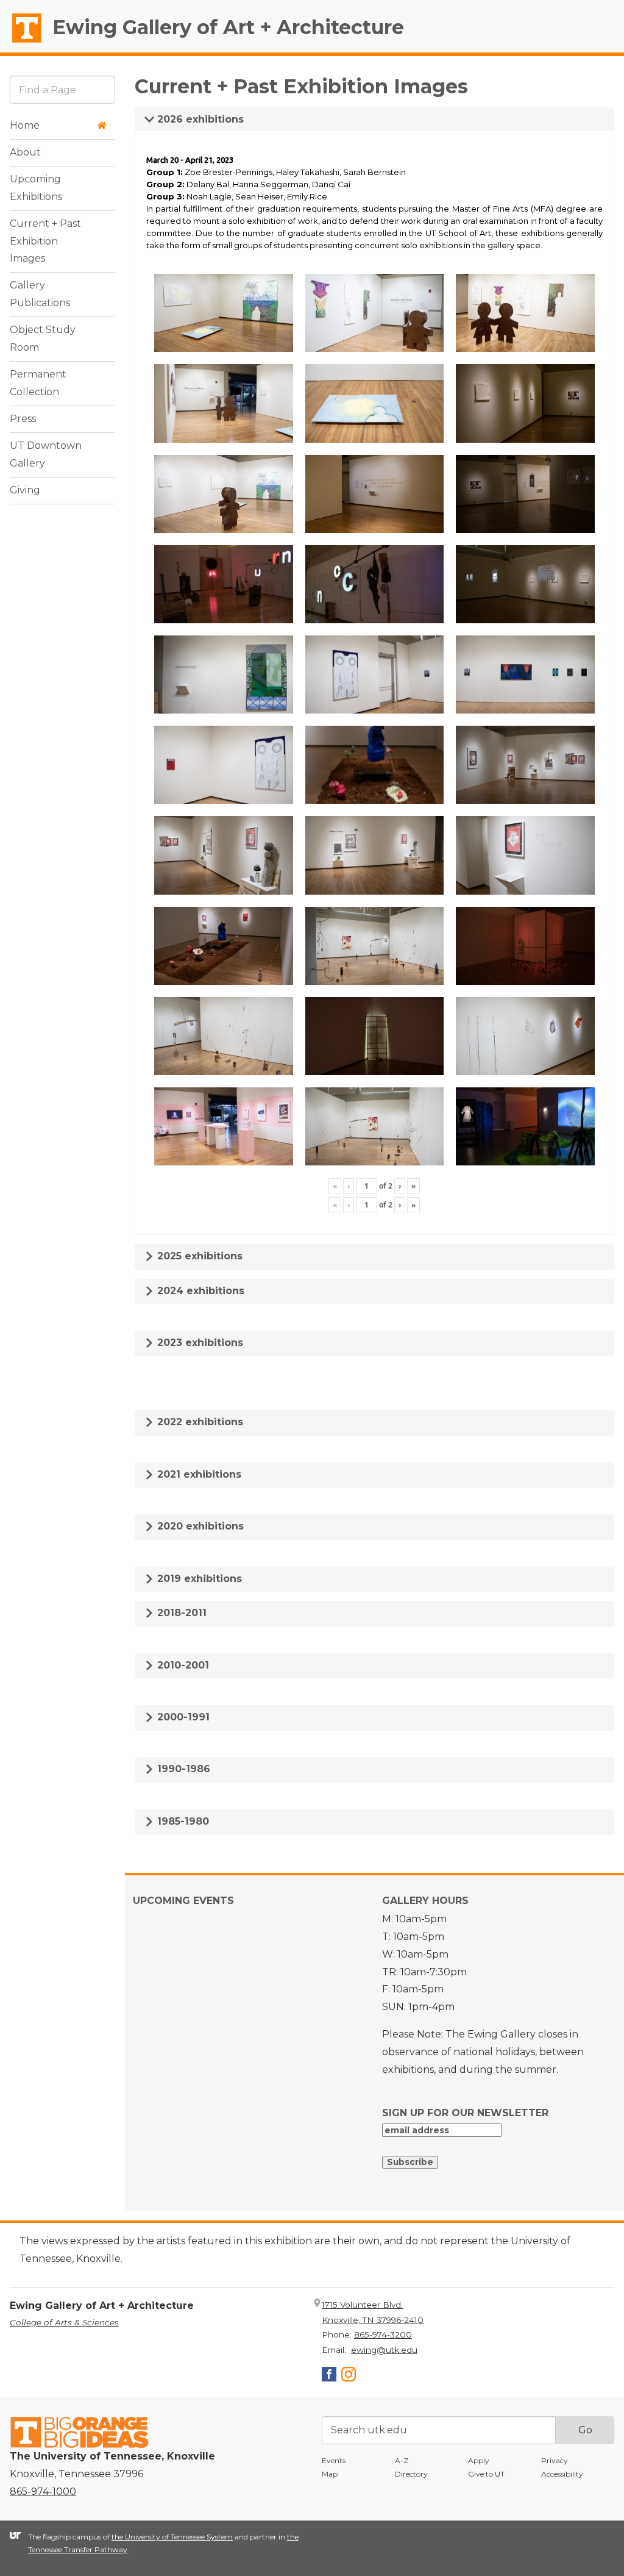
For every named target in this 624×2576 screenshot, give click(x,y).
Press (23, 419)
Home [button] (25, 125)
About (25, 152)
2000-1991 (182, 1717)
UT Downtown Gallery (46, 454)
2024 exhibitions (199, 1291)
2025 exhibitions (198, 1256)
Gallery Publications (40, 294)
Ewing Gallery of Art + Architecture (228, 27)
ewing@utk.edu (384, 2350)
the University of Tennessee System (172, 2537)
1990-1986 (182, 1769)
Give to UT (486, 2474)
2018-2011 (180, 1613)
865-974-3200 (383, 2334)
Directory (411, 2474)
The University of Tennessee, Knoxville (21, 43)
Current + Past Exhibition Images (45, 241)
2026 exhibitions (199, 119)
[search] (62, 89)
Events (334, 2460)
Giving (25, 490)
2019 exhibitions (198, 1579)
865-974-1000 (43, 2492)
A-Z (402, 2460)
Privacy (555, 2460)
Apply (479, 2460)
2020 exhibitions (199, 1526)
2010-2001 (182, 1665)
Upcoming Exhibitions (36, 188)
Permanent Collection (38, 383)
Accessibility (562, 2474)
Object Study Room (43, 338)
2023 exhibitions (199, 1343)
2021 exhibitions (198, 1474)
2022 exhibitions (199, 1422)
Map (330, 2474)
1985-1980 (182, 1821)
